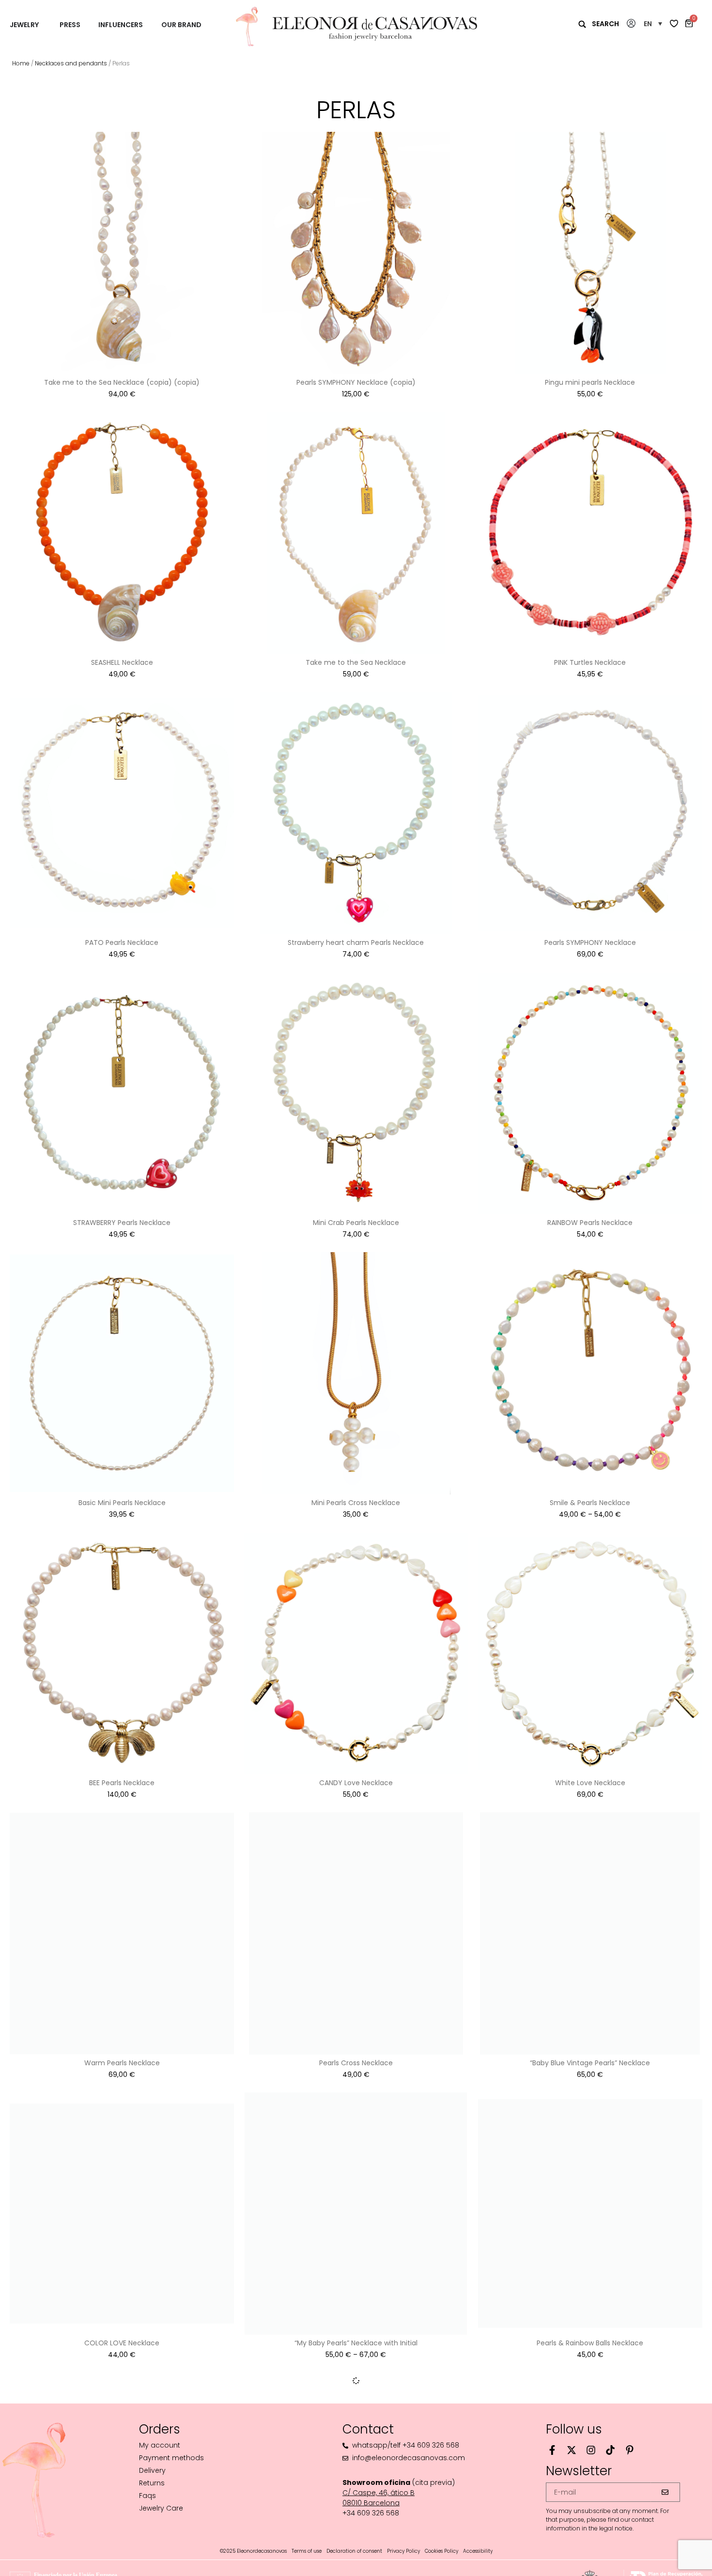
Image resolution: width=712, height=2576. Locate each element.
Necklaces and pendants (71, 63)
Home (21, 63)
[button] (653, 24)
